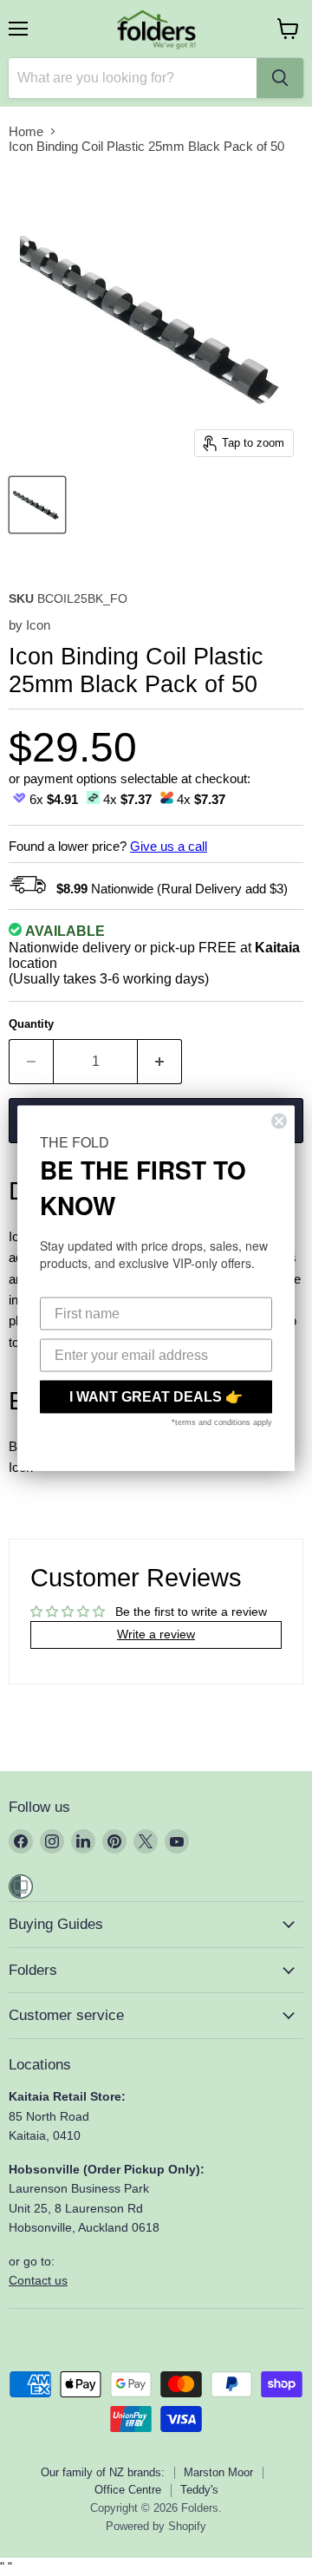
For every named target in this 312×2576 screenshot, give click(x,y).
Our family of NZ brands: (103, 2472)
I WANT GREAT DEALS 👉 (156, 1397)
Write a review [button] (156, 1634)
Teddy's (199, 2490)
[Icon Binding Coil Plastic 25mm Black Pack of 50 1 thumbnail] (37, 505)
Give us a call (169, 846)
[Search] (280, 78)
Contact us (38, 2280)
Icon (38, 625)
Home (26, 131)
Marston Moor (218, 2472)
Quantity (31, 1024)
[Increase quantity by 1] (160, 1062)
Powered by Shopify (156, 2526)
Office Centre (128, 2490)
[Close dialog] (279, 1121)
